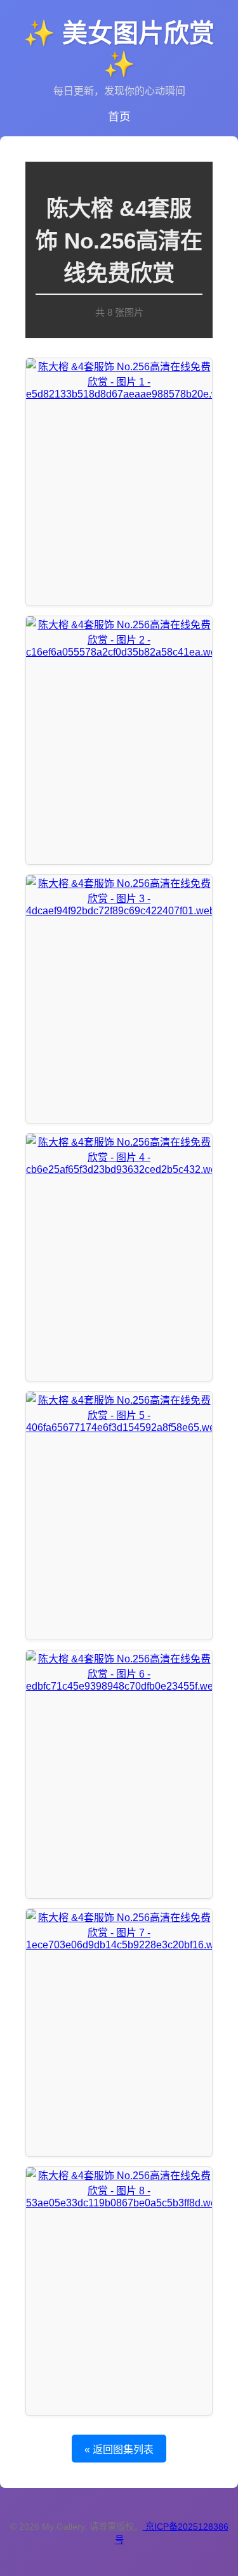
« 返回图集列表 (119, 2450)
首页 (119, 117)
